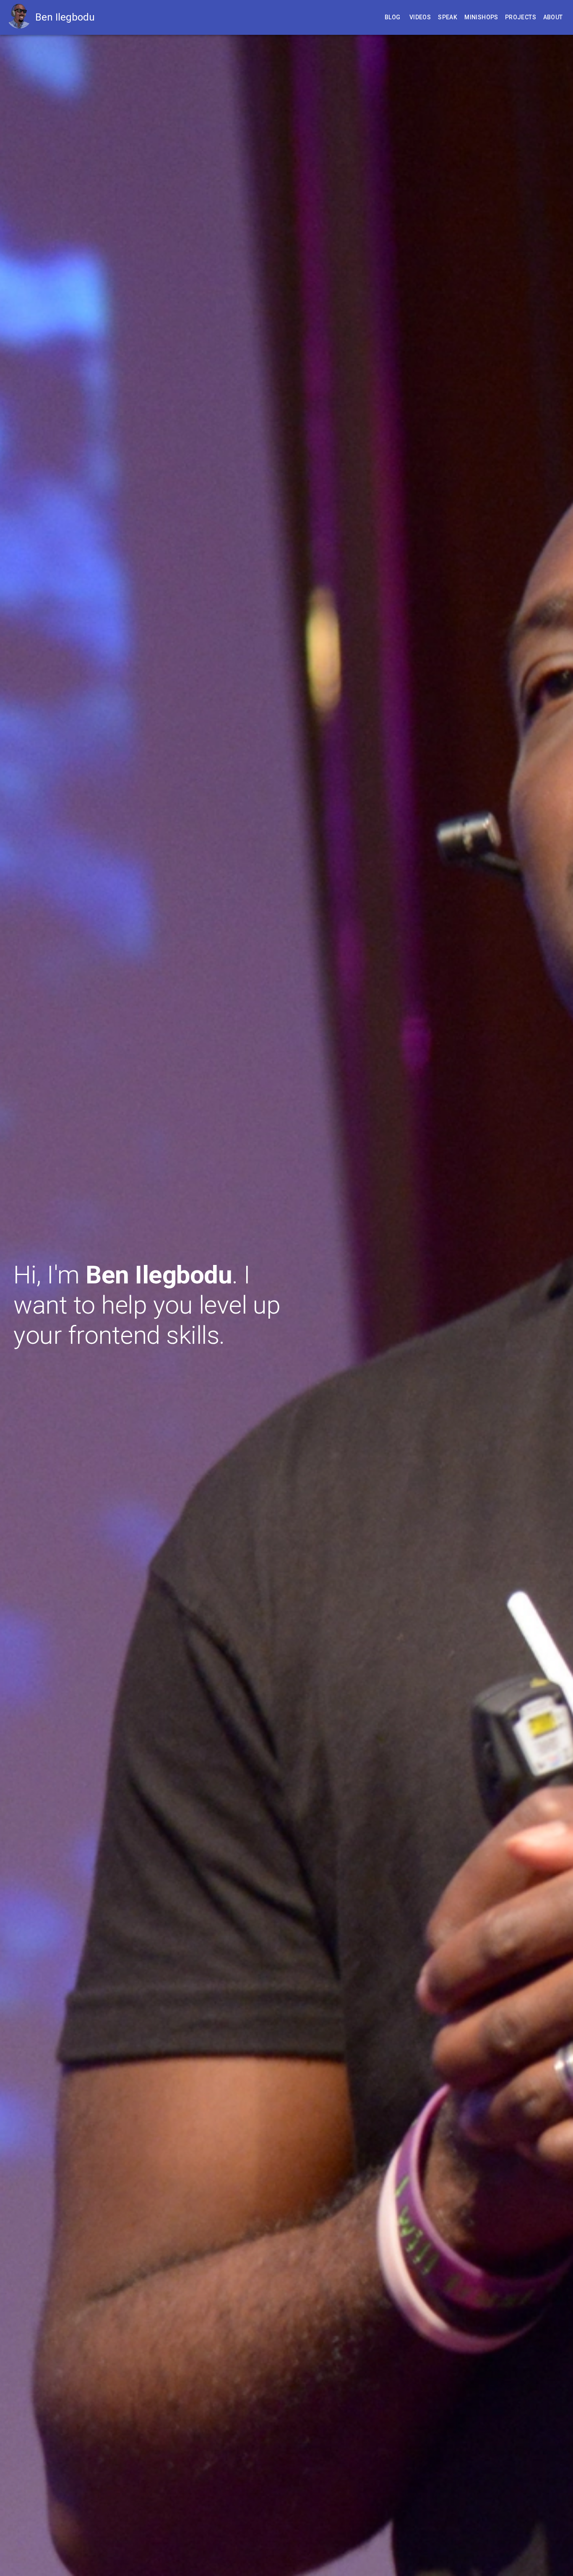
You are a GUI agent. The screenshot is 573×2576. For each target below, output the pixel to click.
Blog (393, 17)
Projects (521, 17)
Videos (420, 17)
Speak (448, 17)
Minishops (481, 17)
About (553, 17)
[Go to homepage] (21, 17)
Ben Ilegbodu (65, 17)
